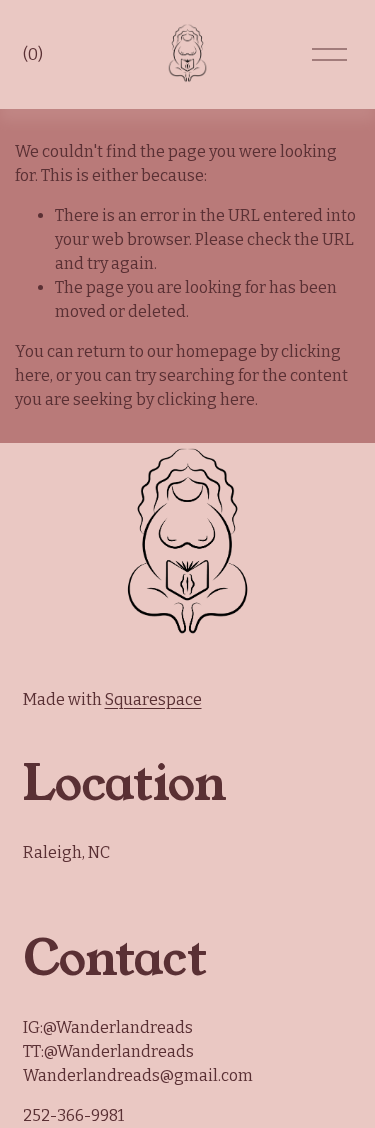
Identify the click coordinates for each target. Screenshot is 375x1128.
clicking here (206, 399)
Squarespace (153, 699)
